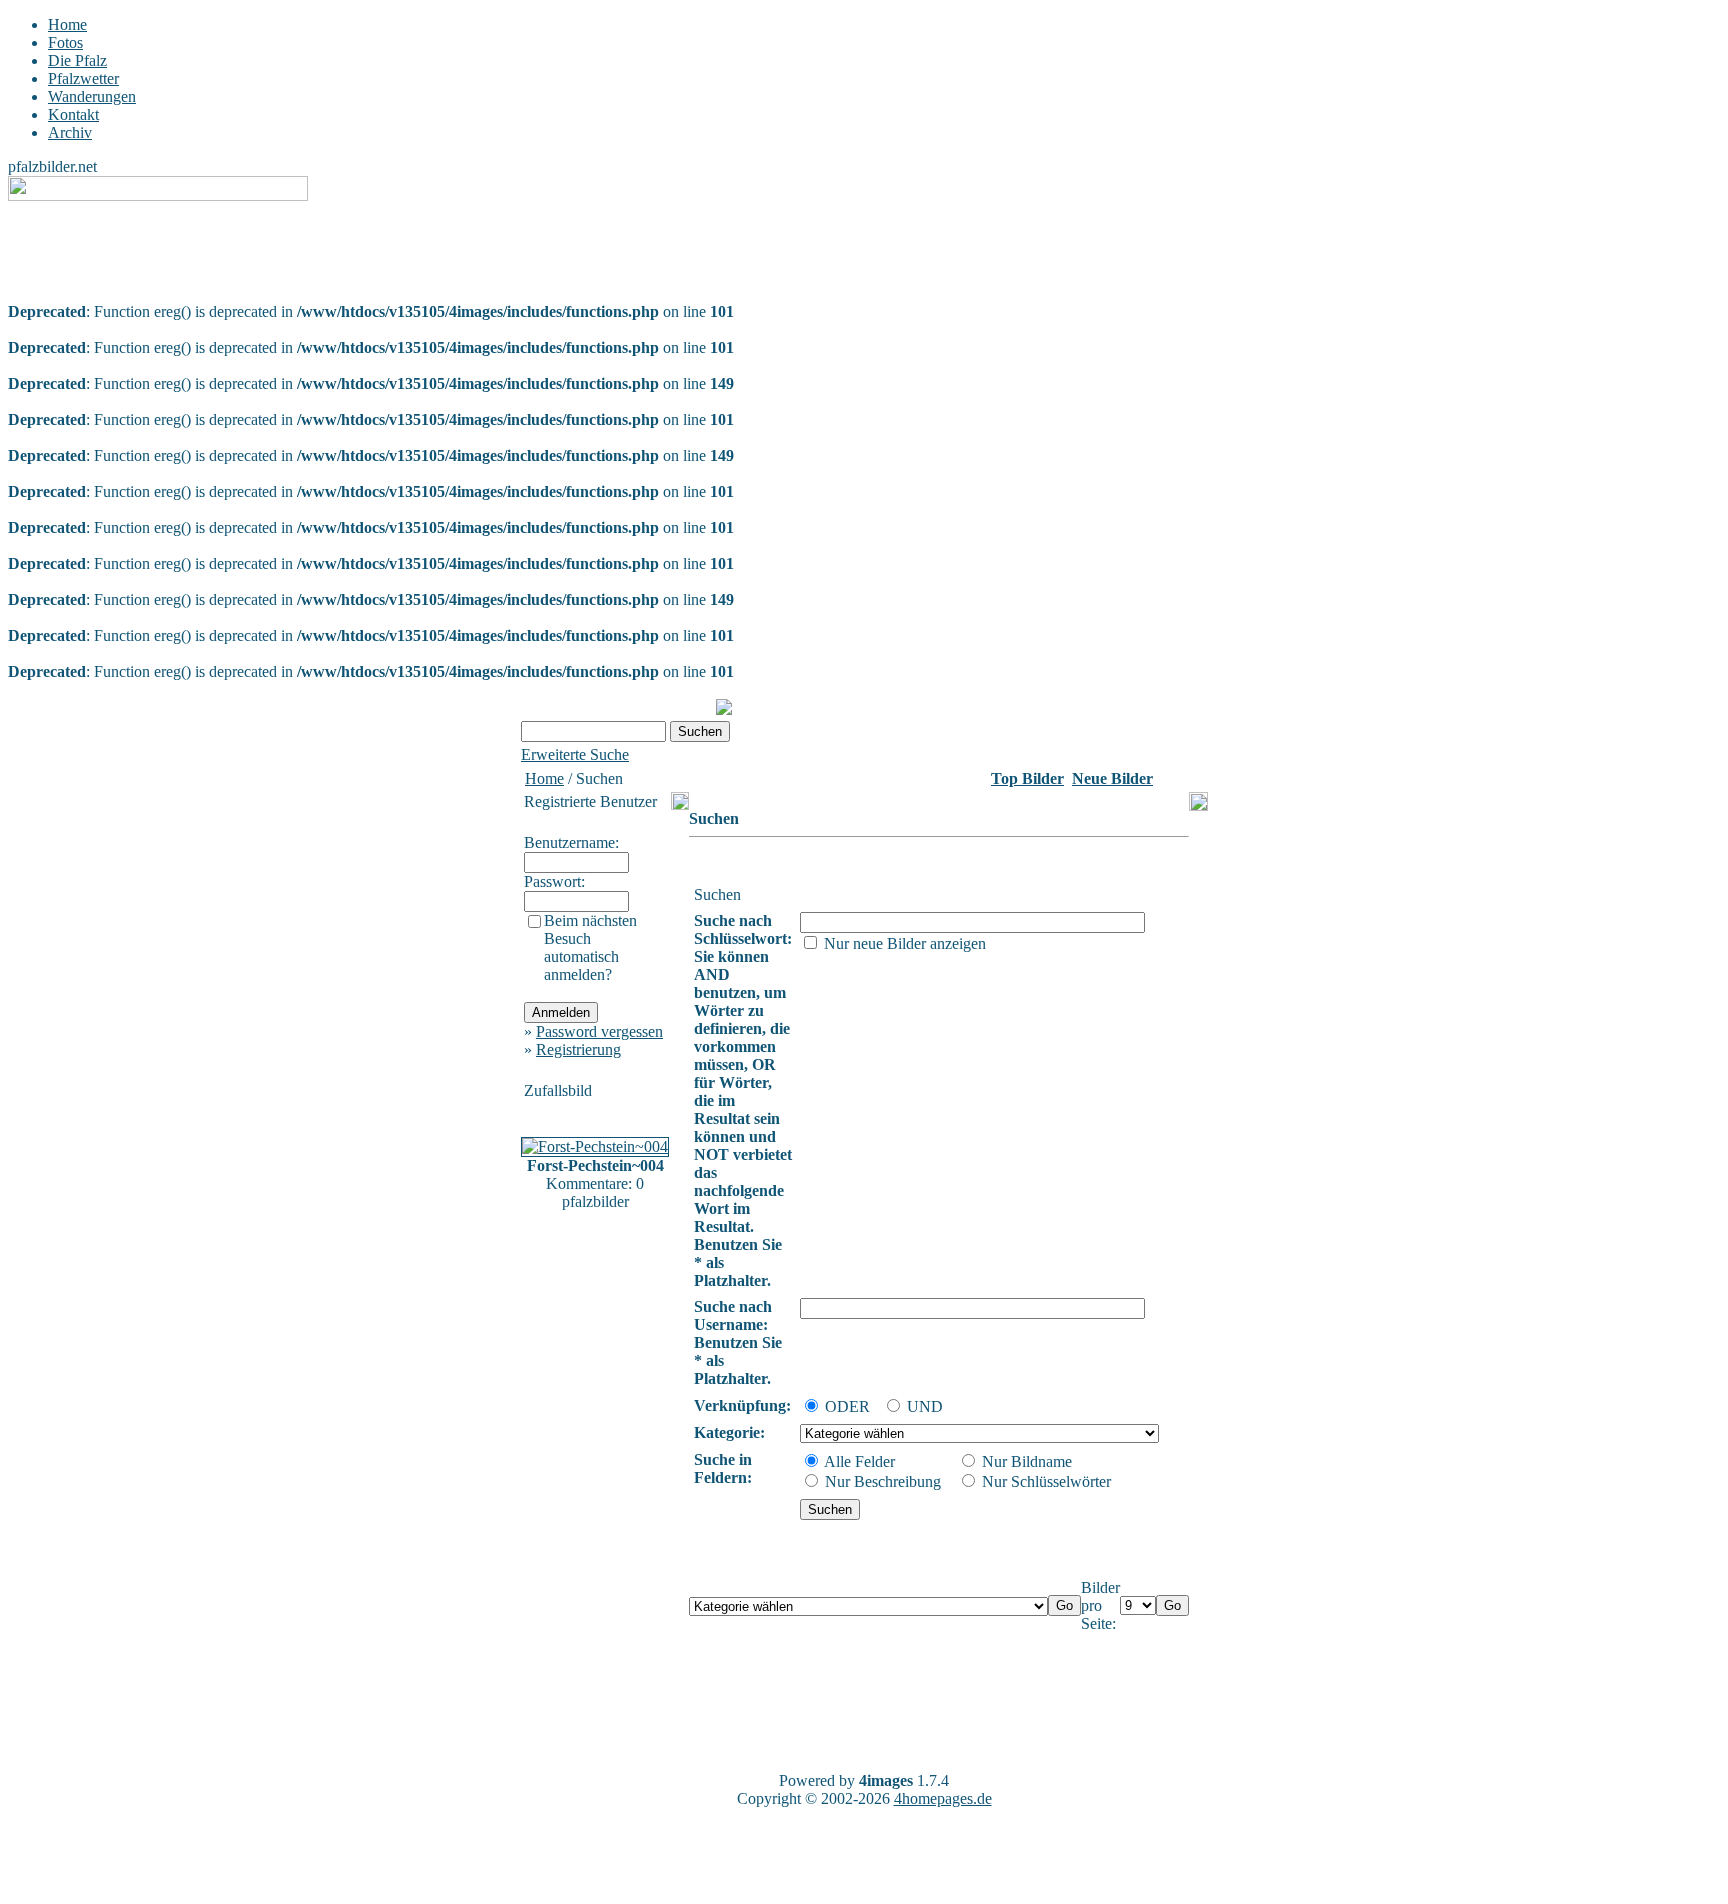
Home (67, 24)
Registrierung (578, 1049)
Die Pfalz (77, 60)
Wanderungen (92, 96)
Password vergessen (599, 1031)
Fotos (65, 42)
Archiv (70, 132)
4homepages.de (943, 1798)
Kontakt (73, 114)
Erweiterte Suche (575, 754)
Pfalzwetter (83, 78)
